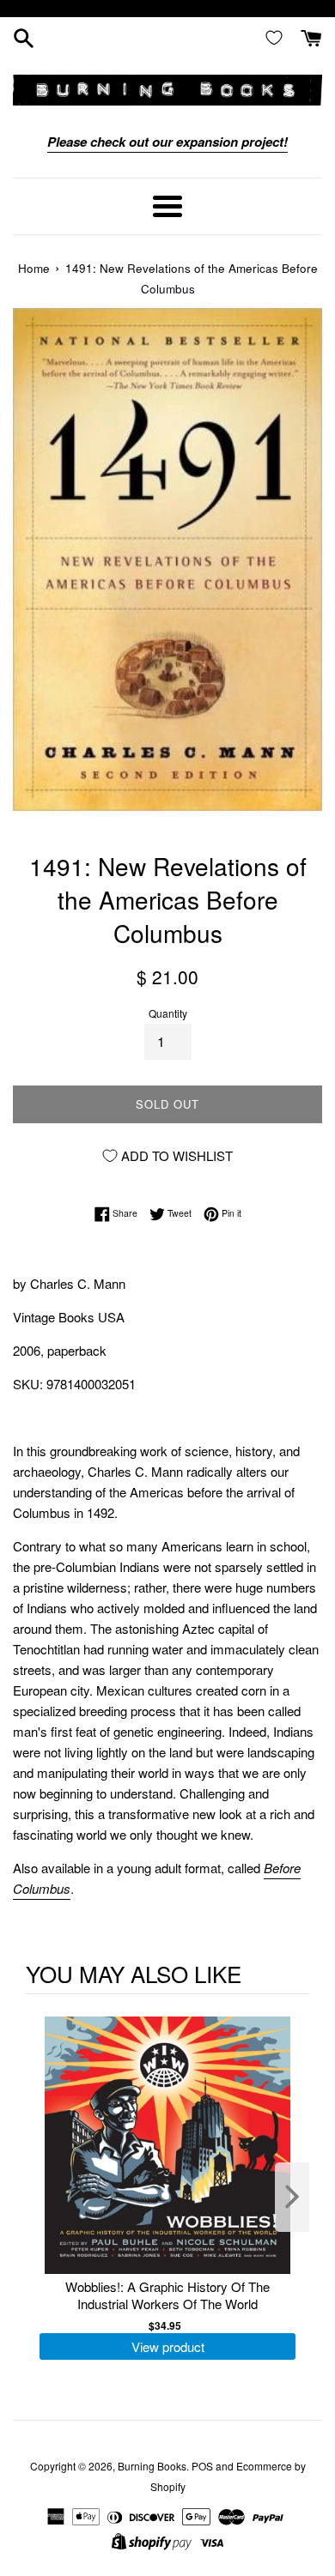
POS (202, 2466)
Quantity (168, 1013)
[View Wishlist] (277, 37)
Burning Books (152, 2466)
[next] (292, 2197)
